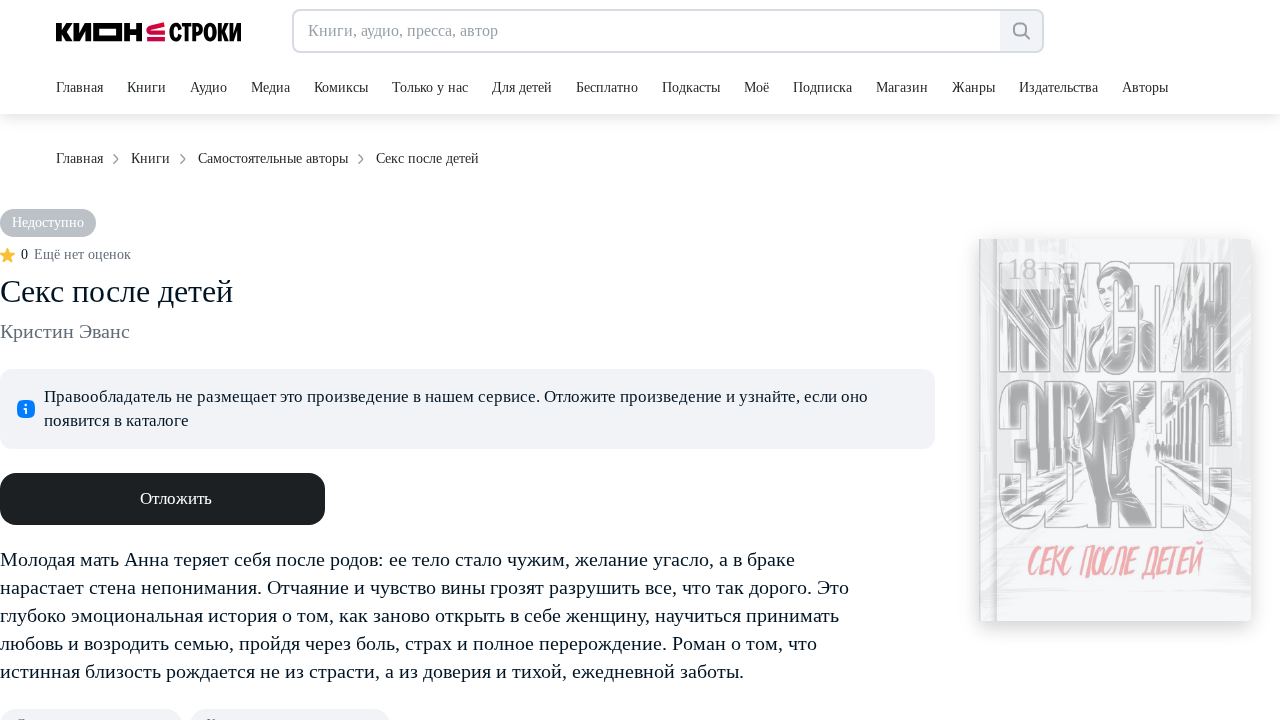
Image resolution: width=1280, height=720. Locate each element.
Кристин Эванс (65, 331)
